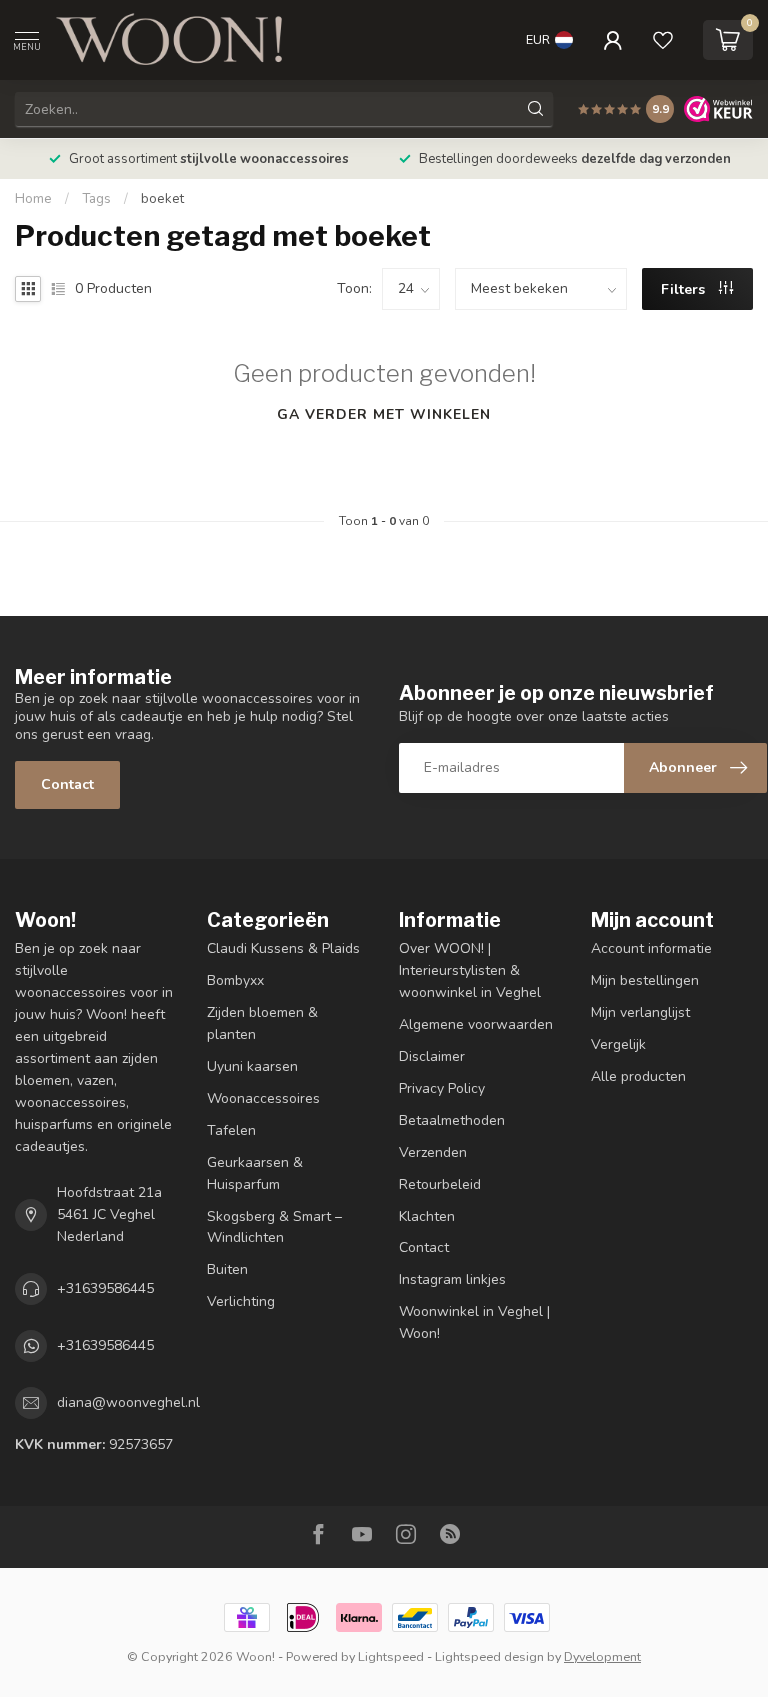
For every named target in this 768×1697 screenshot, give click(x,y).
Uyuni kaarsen (252, 1066)
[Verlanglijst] (663, 40)
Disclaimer (432, 1056)
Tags (96, 199)
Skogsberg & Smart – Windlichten (274, 1227)
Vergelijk (618, 1044)
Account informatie (651, 948)
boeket (162, 199)
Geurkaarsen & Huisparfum (255, 1173)
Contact (67, 784)
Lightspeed (391, 1656)
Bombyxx (235, 980)
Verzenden (433, 1152)
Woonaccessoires (263, 1098)
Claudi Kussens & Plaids (283, 948)
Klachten (427, 1216)
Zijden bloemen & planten (262, 1023)
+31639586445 (105, 1288)
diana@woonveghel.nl (128, 1402)
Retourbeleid (440, 1184)
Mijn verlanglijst (640, 1012)
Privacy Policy (442, 1088)
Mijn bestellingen (645, 980)
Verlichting (241, 1301)
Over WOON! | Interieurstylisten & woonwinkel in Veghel (470, 970)
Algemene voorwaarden (476, 1024)
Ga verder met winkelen (384, 414)
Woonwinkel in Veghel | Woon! (474, 1322)
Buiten (227, 1269)
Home (33, 199)
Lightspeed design (489, 1656)
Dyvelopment (602, 1656)
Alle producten (638, 1076)
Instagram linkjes (452, 1279)
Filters (685, 289)
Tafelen (231, 1130)
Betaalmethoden (452, 1120)
